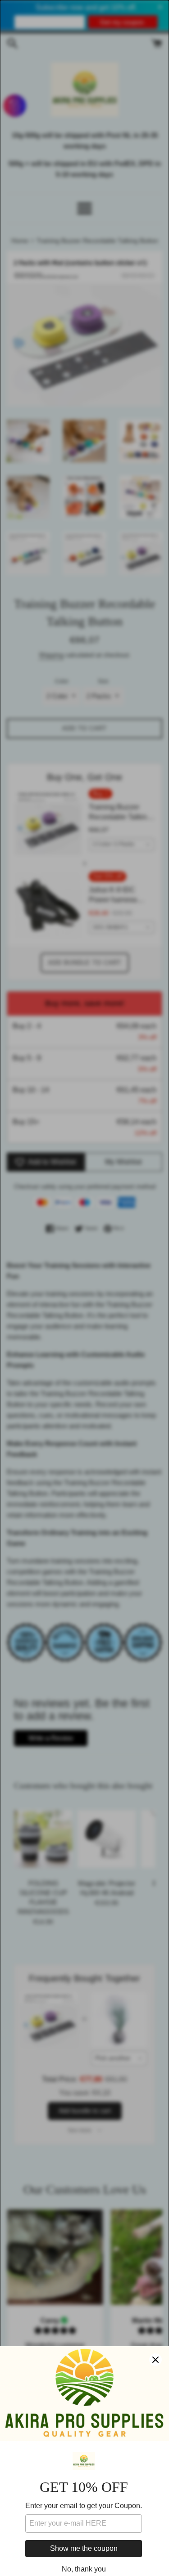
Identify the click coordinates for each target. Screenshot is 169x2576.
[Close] (155, 2360)
